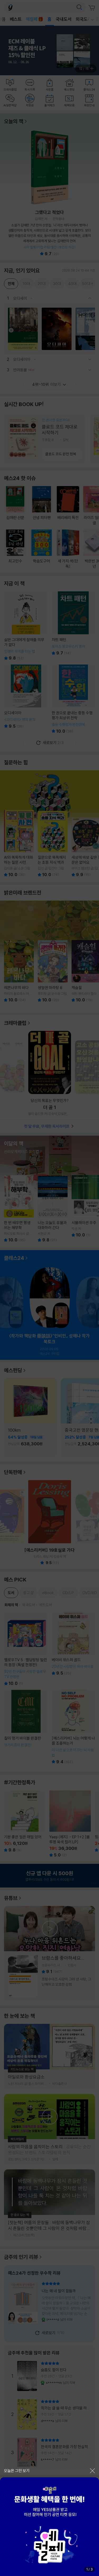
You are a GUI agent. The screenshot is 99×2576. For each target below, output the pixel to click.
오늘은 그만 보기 (17, 2471)
